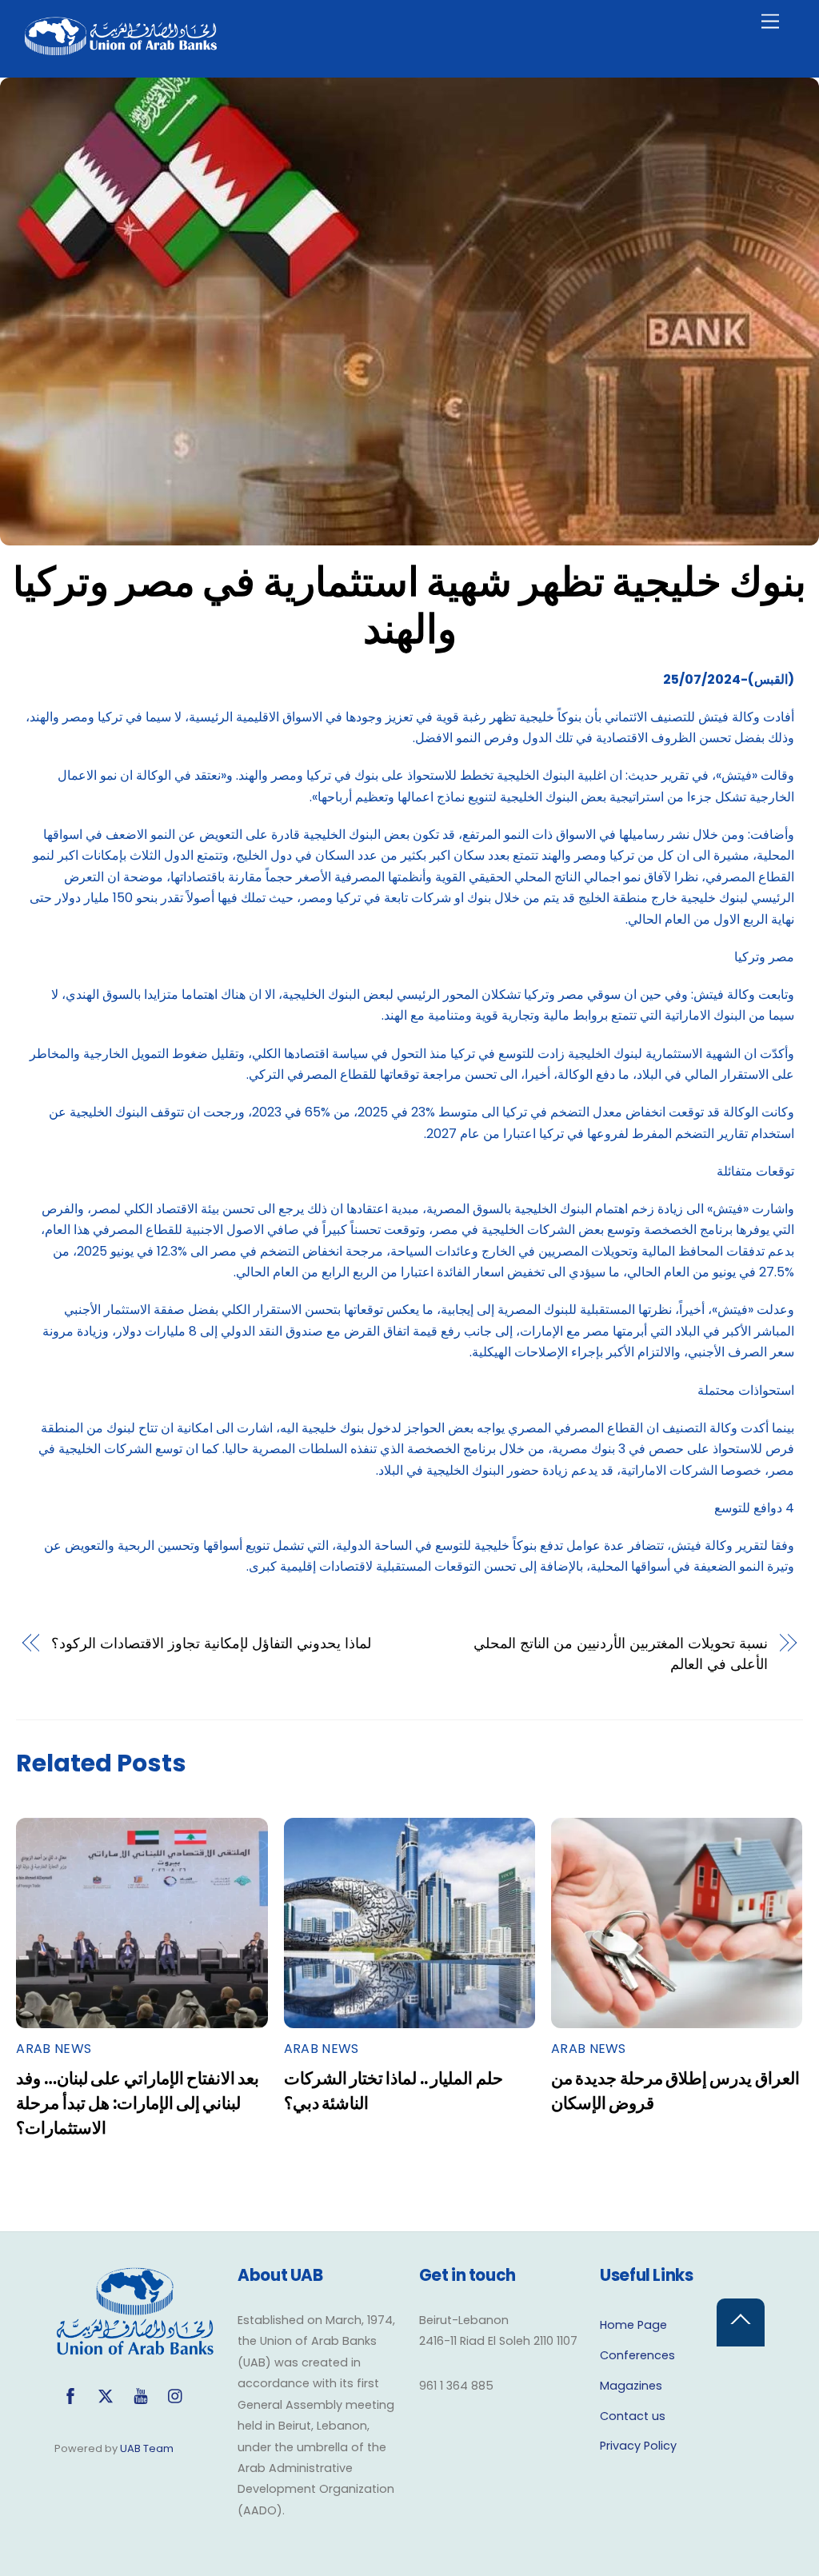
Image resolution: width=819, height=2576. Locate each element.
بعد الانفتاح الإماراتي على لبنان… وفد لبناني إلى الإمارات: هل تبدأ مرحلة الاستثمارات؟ (138, 2103)
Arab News (54, 2049)
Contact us (633, 2416)
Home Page (633, 2325)
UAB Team (147, 2448)
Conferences (637, 2355)
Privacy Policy (638, 2446)
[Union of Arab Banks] (121, 48)
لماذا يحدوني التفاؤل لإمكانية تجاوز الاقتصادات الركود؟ (211, 1643)
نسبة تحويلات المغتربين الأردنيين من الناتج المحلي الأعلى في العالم (620, 1653)
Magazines (631, 2386)
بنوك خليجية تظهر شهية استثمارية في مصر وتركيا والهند (409, 606)
